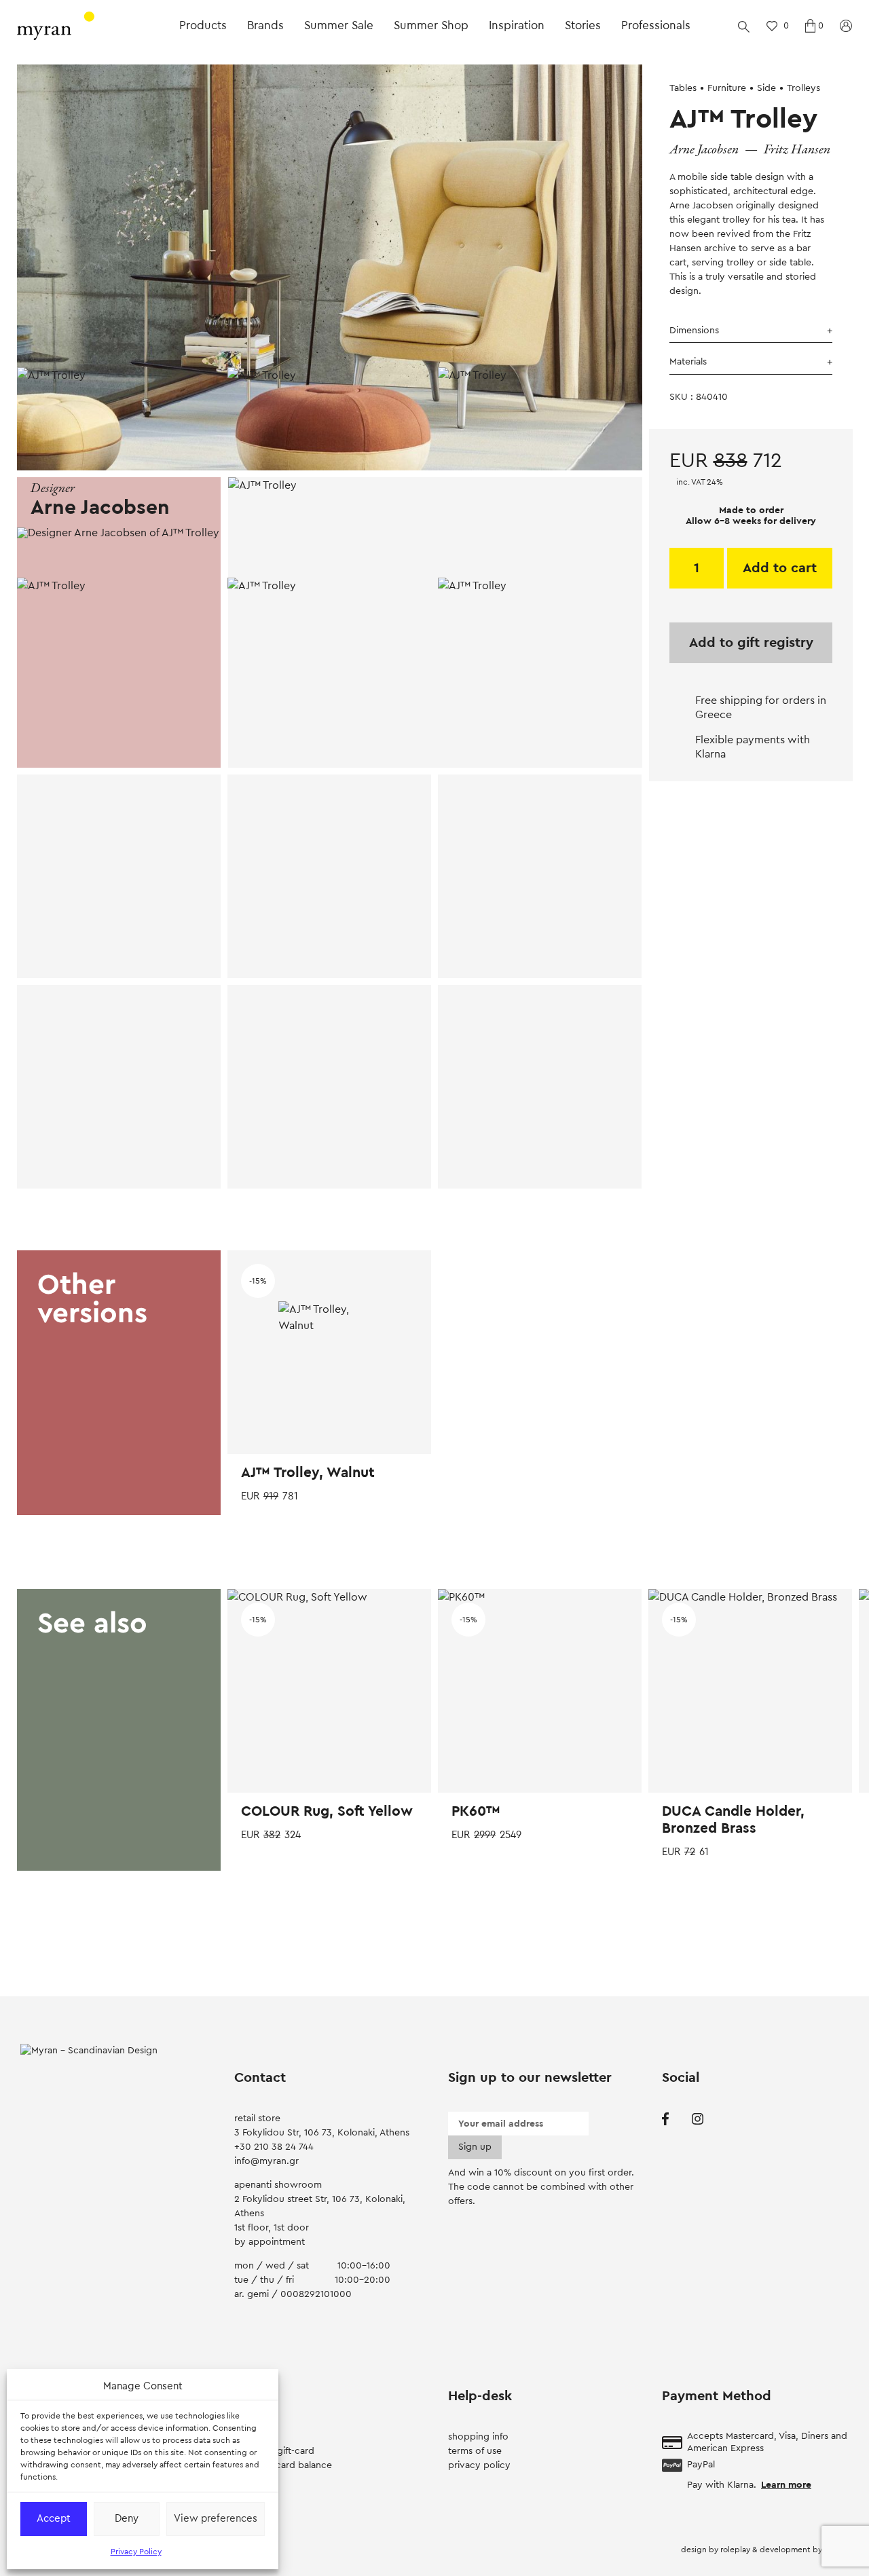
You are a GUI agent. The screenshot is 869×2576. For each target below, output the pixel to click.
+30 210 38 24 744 (274, 2147)
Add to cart (780, 568)
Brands (265, 25)
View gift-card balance (283, 2465)
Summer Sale (339, 25)
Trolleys (803, 88)
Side (766, 88)
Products (203, 25)
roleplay (736, 2550)
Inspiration (517, 25)
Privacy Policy (136, 2552)
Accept (54, 2519)
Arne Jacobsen (704, 150)
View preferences (216, 2519)
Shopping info (478, 2437)
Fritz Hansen (797, 150)
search (743, 26)
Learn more (786, 2485)
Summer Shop (431, 25)
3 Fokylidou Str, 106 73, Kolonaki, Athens (322, 2133)
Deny (127, 2519)
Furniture (727, 88)
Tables (683, 88)
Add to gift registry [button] (751, 643)
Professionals (656, 25)
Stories (583, 25)
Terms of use (475, 2451)
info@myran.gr (266, 2161)
